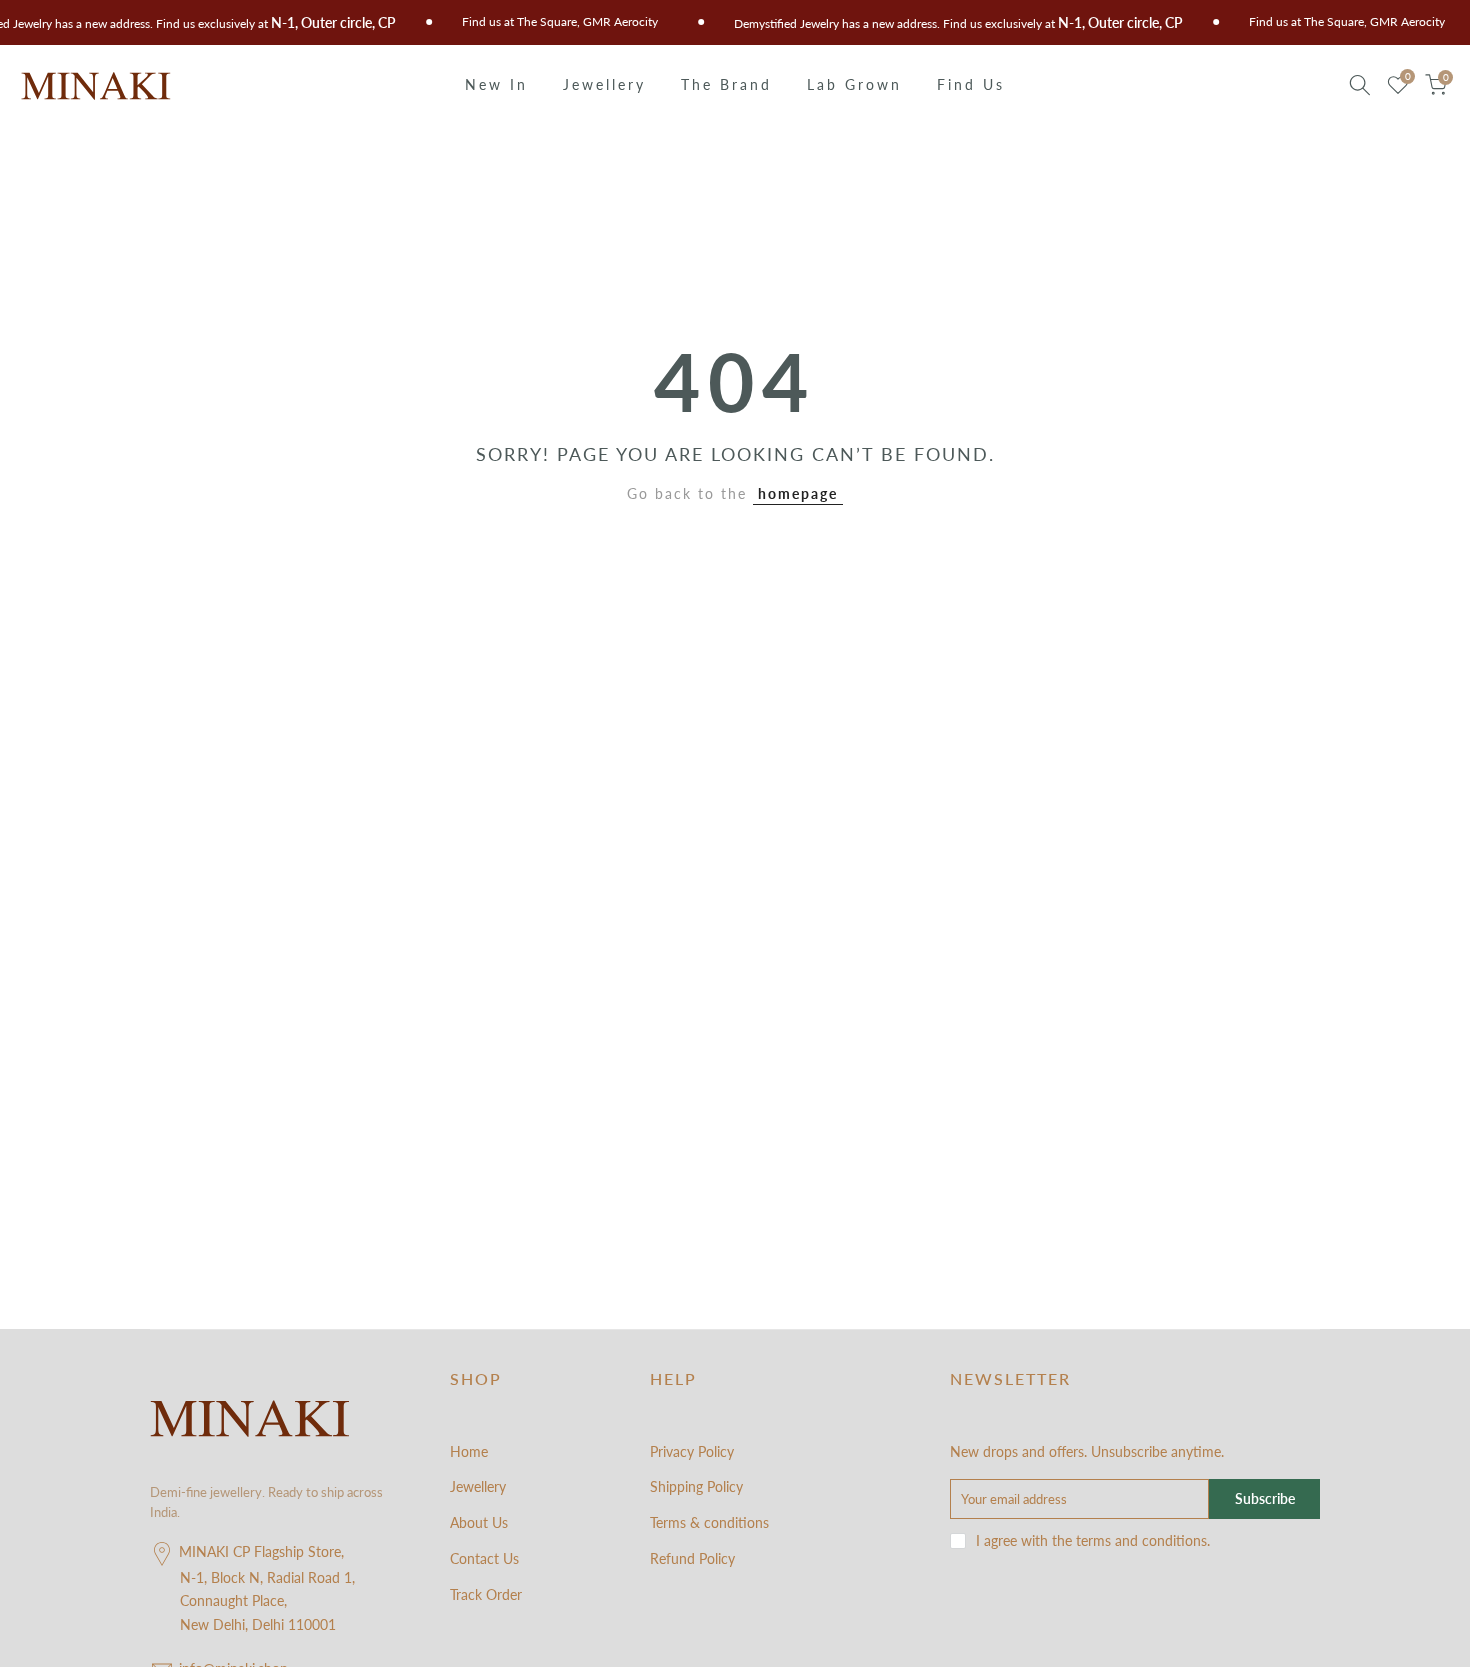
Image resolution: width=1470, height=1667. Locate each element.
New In (496, 84)
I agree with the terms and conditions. (1093, 1540)
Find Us (971, 84)
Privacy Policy (692, 1451)
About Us (479, 1522)
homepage (798, 493)
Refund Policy (692, 1558)
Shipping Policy (696, 1486)
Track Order (486, 1594)
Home (469, 1451)
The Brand (726, 84)
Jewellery (604, 84)
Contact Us (484, 1558)
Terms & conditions (709, 1522)
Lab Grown (854, 84)
